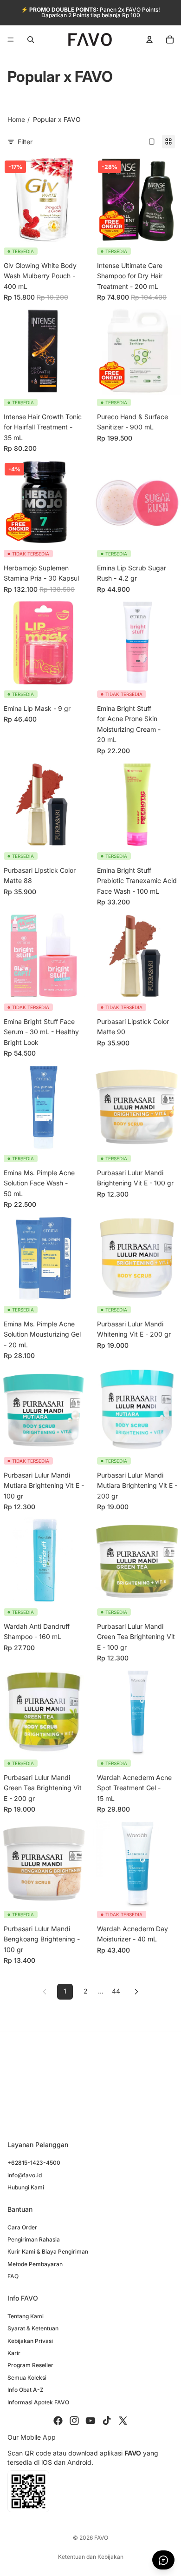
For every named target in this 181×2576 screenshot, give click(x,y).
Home (16, 119)
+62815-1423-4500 (34, 2163)
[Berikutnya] (136, 1992)
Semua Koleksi (27, 2378)
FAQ (13, 2276)
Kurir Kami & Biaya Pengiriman (48, 2251)
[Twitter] (123, 2421)
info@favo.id (25, 2175)
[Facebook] (58, 2421)
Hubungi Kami (26, 2187)
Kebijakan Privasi (30, 2341)
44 (116, 1991)
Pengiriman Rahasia (34, 2239)
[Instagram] (74, 2421)
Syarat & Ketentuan (33, 2328)
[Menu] (11, 40)
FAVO (101, 2538)
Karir (14, 2353)
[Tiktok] (107, 2421)
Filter (25, 142)
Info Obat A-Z (26, 2390)
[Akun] (149, 40)
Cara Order (22, 2227)
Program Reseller (30, 2365)
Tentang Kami (26, 2316)
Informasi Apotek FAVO (38, 2402)
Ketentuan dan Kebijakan (91, 2557)
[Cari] (31, 40)
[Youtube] (90, 2421)
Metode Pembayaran (35, 2264)
